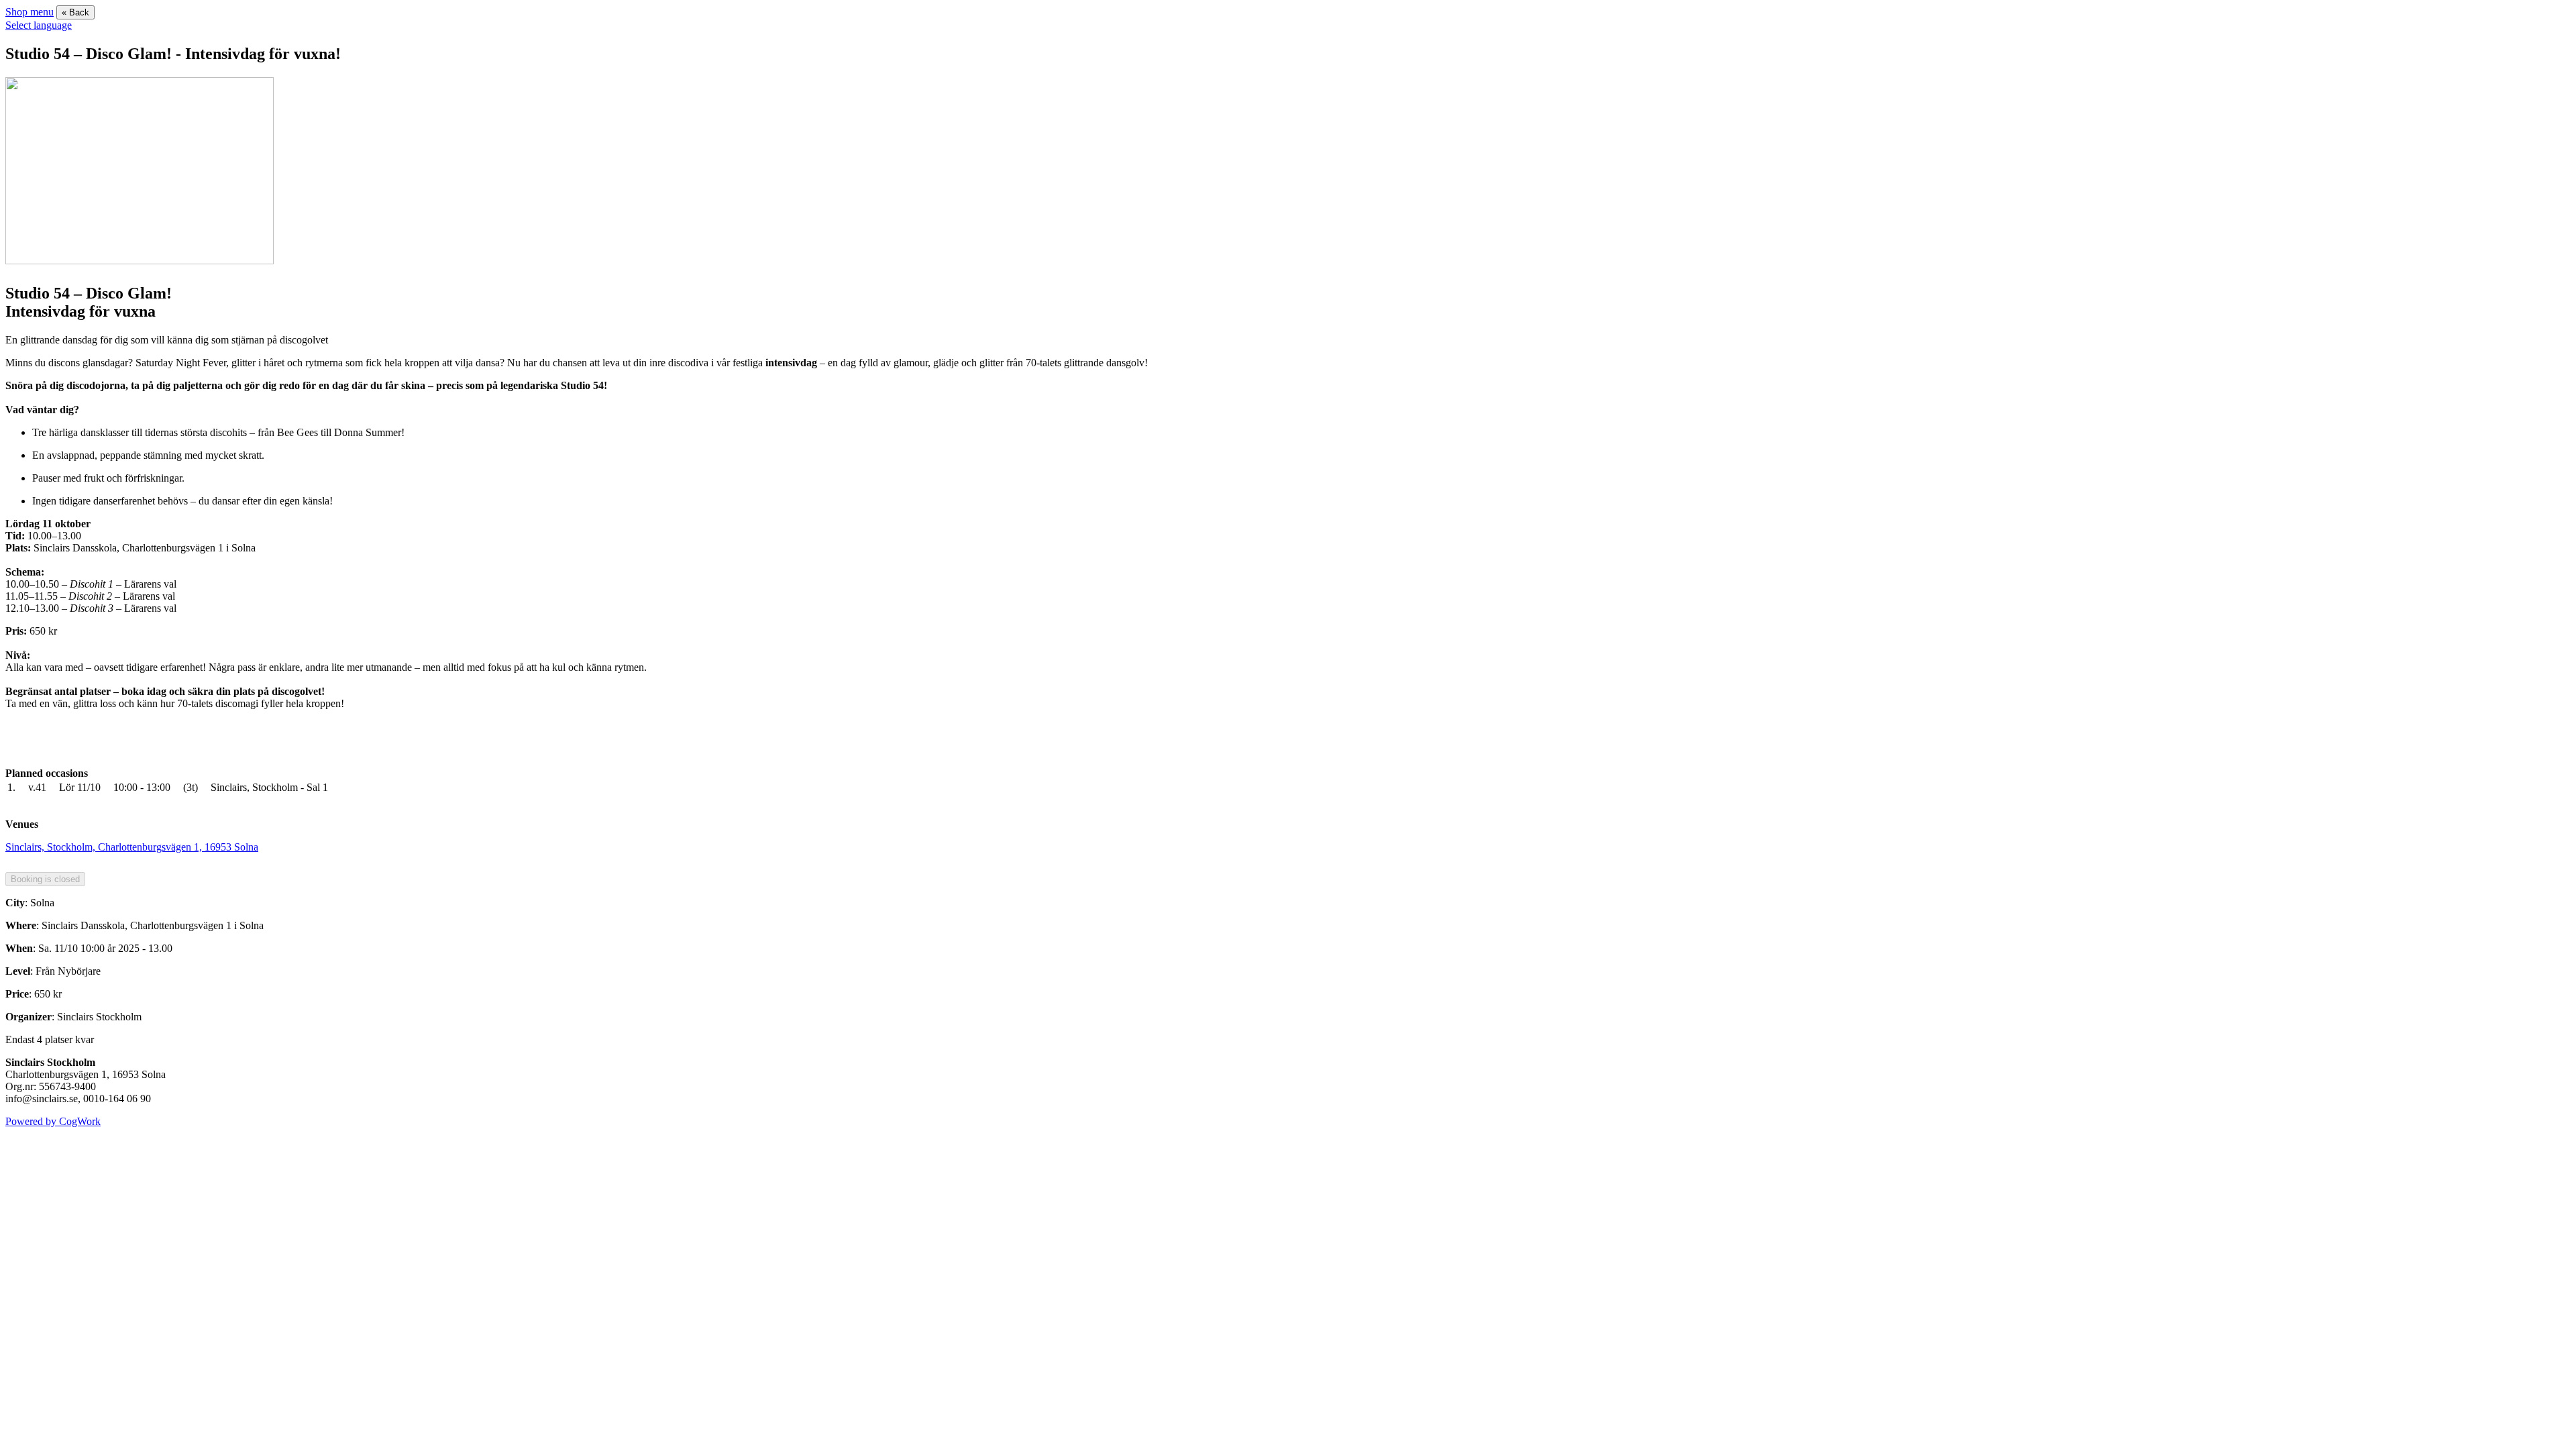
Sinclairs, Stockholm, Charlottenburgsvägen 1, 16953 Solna (132, 847)
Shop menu (30, 12)
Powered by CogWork (53, 1121)
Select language (39, 25)
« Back (75, 12)
